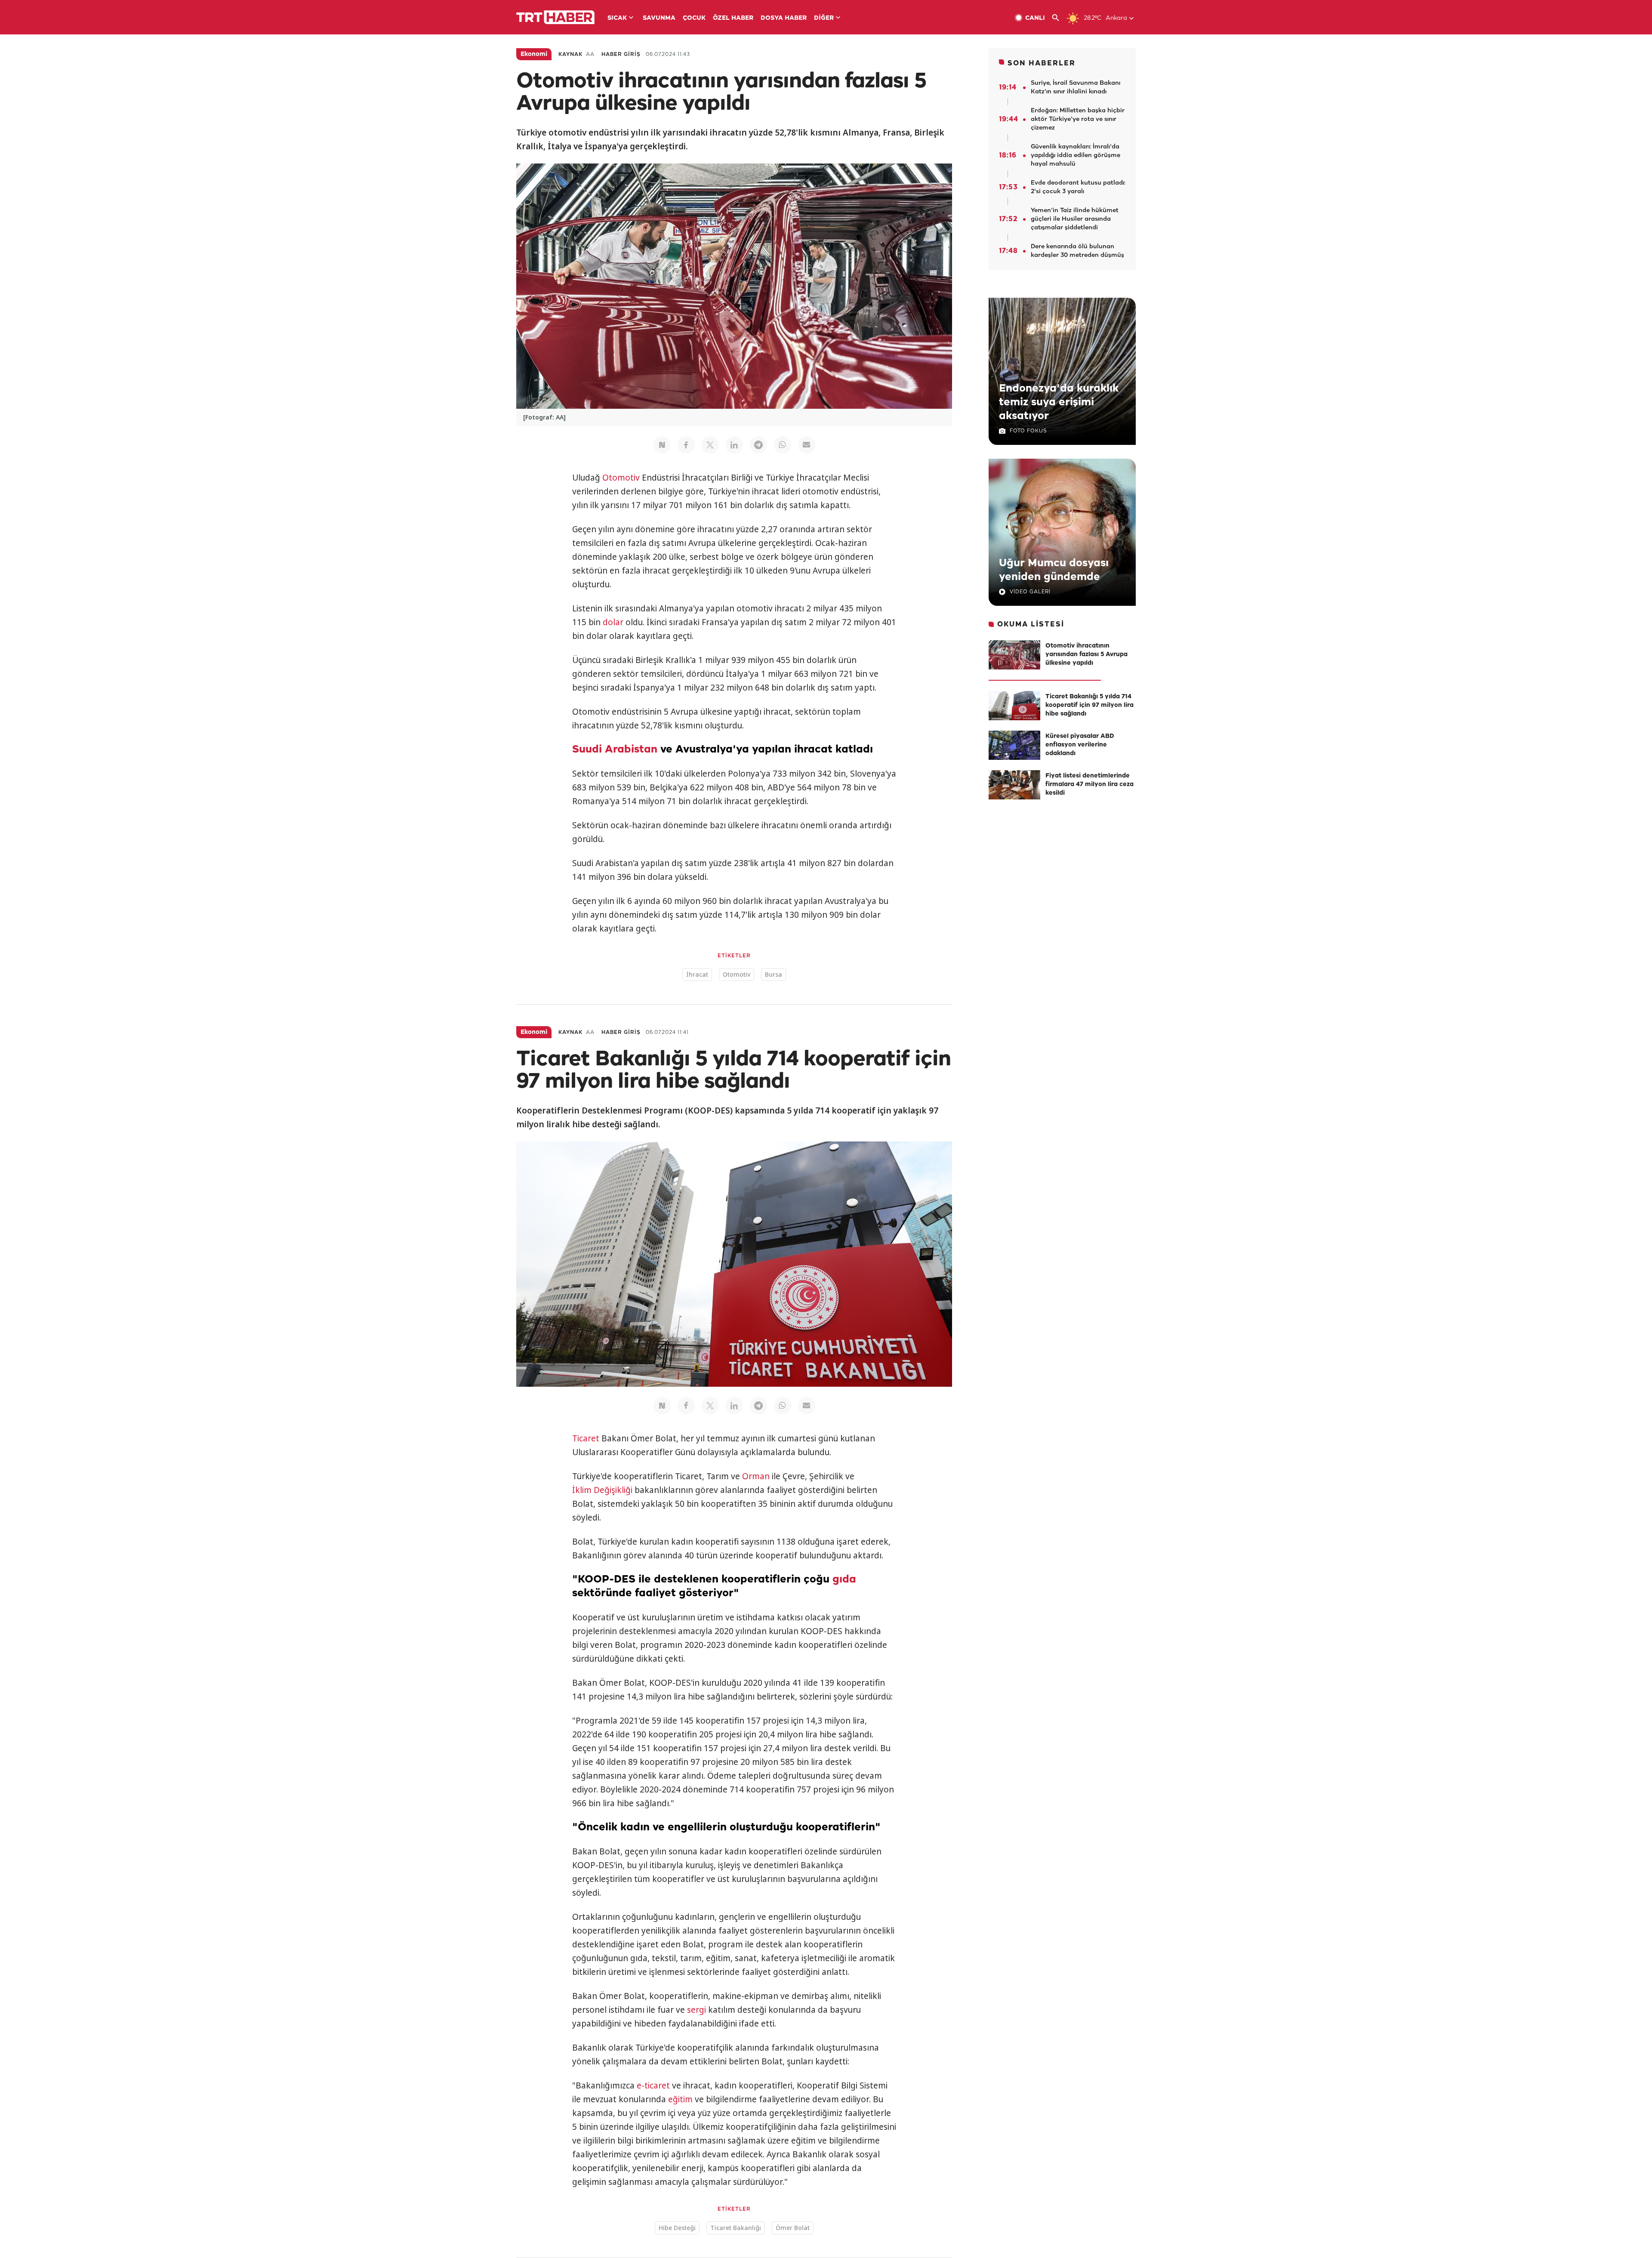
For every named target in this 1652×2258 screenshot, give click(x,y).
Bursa (774, 974)
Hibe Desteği (677, 2228)
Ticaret (586, 1438)
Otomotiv (621, 478)
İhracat (697, 974)
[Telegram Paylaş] (758, 445)
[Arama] (1059, 18)
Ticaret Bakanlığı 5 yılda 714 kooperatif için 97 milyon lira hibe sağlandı (1090, 705)
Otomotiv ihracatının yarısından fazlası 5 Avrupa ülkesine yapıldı (1086, 655)
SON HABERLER (1042, 63)
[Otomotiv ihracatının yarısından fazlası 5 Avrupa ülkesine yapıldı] (1014, 655)
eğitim (680, 2099)
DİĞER (824, 18)
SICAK (617, 18)
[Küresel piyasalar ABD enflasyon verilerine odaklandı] (1014, 745)
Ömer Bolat (793, 2228)
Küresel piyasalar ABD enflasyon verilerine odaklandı (1080, 745)
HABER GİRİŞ (621, 54)
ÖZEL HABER (733, 18)
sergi (697, 2010)
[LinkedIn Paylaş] (734, 445)
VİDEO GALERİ (1030, 592)
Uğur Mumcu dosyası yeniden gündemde (1054, 570)
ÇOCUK (694, 18)
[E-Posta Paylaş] (807, 445)
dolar (613, 622)
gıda (844, 1579)
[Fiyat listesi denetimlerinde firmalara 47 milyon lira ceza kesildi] (1014, 785)
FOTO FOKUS (1028, 431)
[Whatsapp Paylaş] (783, 445)
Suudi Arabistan (615, 750)
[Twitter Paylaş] (710, 445)
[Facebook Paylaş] (686, 445)
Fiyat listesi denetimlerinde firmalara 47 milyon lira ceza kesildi (1090, 785)
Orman (756, 1476)
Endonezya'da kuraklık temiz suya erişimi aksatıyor (1059, 402)
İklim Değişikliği (602, 1490)
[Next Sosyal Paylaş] (662, 445)
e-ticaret (653, 2085)
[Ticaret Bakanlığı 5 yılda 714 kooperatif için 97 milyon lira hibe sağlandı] (1014, 706)
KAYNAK (570, 54)
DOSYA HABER (784, 18)
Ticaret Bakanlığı (736, 2228)
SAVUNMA (659, 18)
